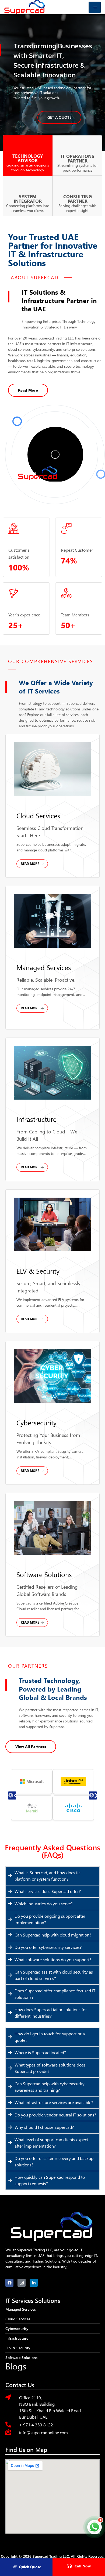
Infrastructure (36, 1119)
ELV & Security (38, 1271)
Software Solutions (44, 1574)
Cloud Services (38, 816)
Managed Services (44, 967)
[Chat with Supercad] (94, 2527)
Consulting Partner (78, 199)
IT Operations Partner (78, 158)
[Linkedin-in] (34, 2283)
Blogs (16, 2366)
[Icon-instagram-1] (22, 2283)
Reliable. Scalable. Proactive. (46, 980)
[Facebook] (9, 2283)
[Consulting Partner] (78, 185)
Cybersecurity (36, 1423)
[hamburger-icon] (95, 7)
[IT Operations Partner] (78, 145)
